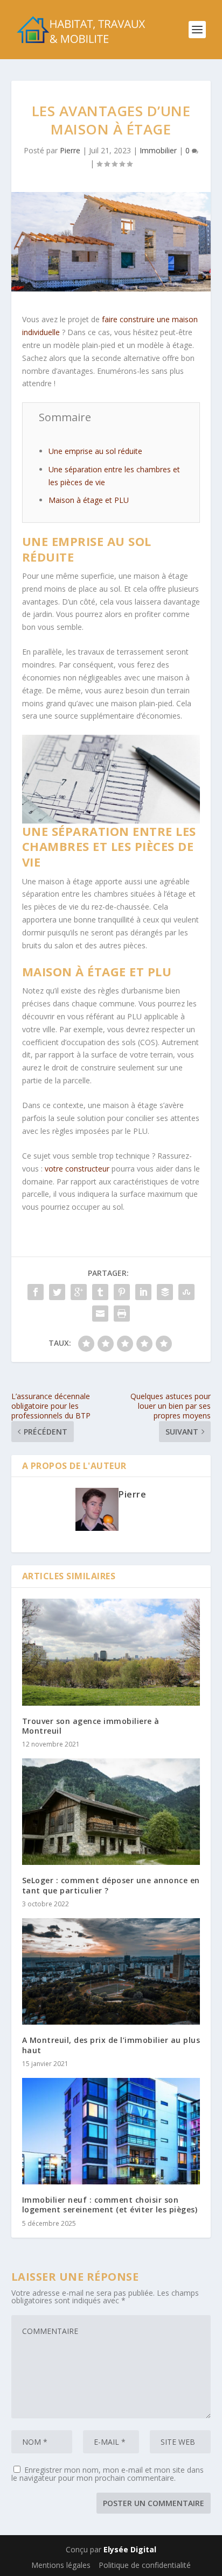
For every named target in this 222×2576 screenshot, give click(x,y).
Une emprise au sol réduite (95, 451)
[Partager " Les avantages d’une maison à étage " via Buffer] (165, 1292)
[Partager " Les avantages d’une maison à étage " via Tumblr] (100, 1292)
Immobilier (158, 150)
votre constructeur (77, 1169)
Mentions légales (61, 2565)
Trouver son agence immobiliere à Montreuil (91, 1726)
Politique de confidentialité (145, 2565)
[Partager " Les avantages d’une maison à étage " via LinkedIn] (143, 1292)
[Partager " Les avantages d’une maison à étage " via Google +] (79, 1292)
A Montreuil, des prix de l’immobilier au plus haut (111, 2045)
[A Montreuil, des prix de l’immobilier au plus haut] (111, 1971)
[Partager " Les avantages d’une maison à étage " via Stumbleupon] (186, 1292)
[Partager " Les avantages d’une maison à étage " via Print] (122, 1314)
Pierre (70, 150)
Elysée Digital (130, 2549)
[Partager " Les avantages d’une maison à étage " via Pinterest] (122, 1292)
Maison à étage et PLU (89, 500)
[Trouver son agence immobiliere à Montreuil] (111, 1652)
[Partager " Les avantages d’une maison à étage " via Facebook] (36, 1292)
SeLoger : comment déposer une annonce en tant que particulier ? (111, 1885)
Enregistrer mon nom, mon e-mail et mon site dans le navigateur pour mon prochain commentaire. (107, 2474)
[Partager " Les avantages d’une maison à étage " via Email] (100, 1314)
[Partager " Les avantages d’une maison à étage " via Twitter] (57, 1292)
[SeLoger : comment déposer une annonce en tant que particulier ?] (111, 1812)
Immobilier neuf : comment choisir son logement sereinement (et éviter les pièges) (110, 2205)
